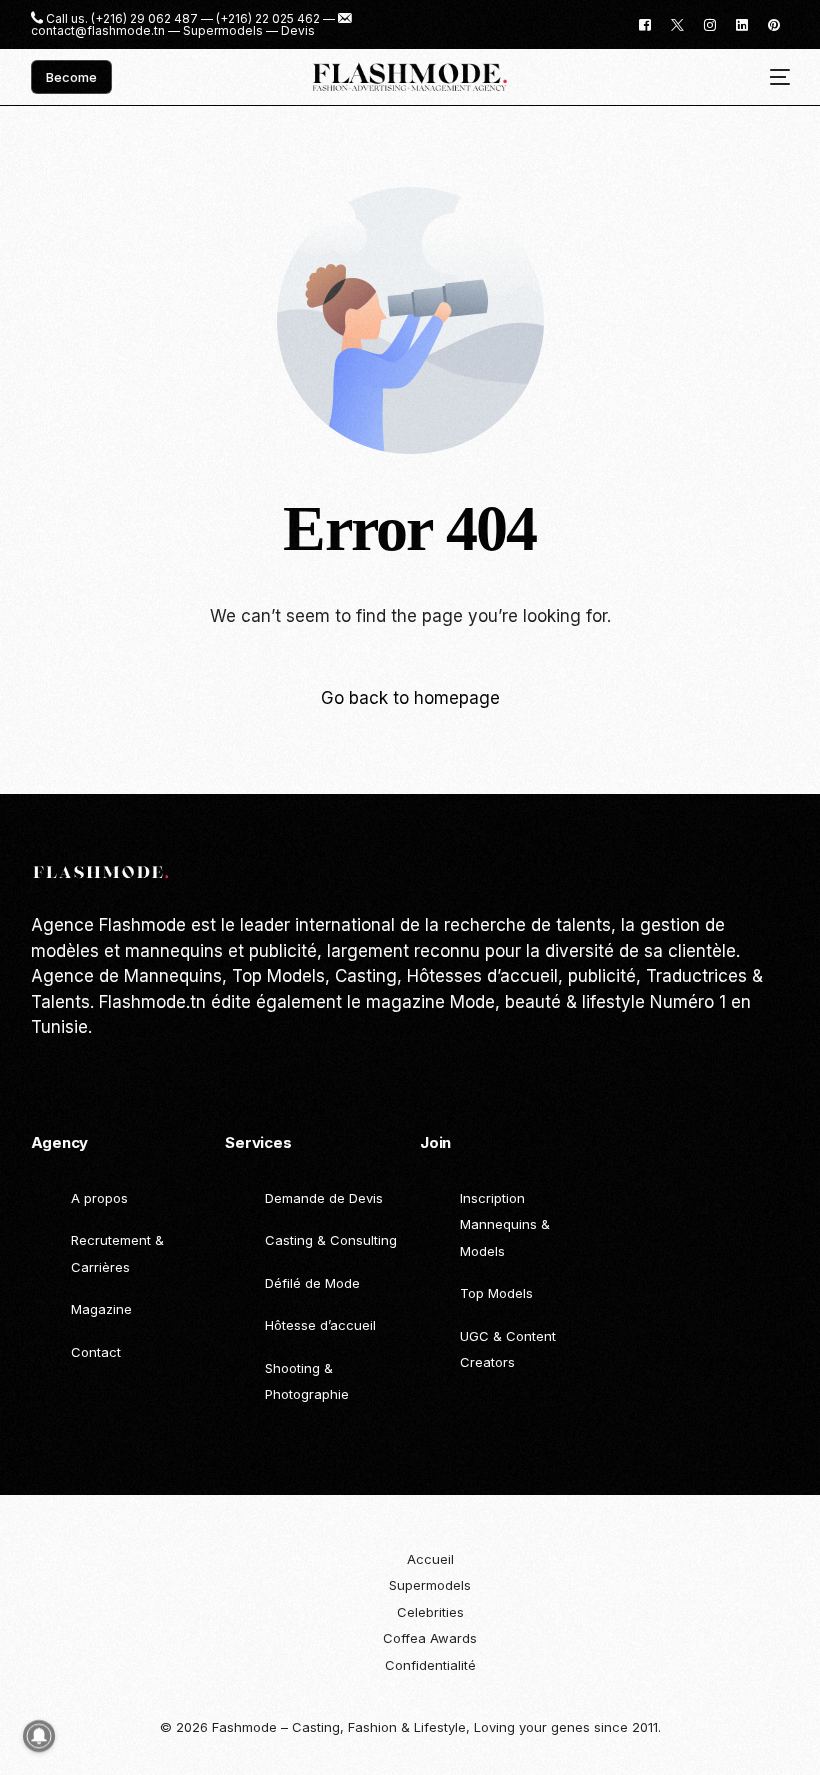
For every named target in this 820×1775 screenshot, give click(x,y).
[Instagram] (710, 23)
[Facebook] (645, 23)
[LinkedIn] (742, 23)
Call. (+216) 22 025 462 (125, 1073)
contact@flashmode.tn (98, 31)
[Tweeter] (677, 23)
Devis (298, 31)
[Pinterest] (774, 23)
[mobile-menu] (772, 77)
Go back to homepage (410, 698)
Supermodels (223, 31)
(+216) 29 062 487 (144, 19)
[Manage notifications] (39, 1736)
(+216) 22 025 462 (268, 19)
